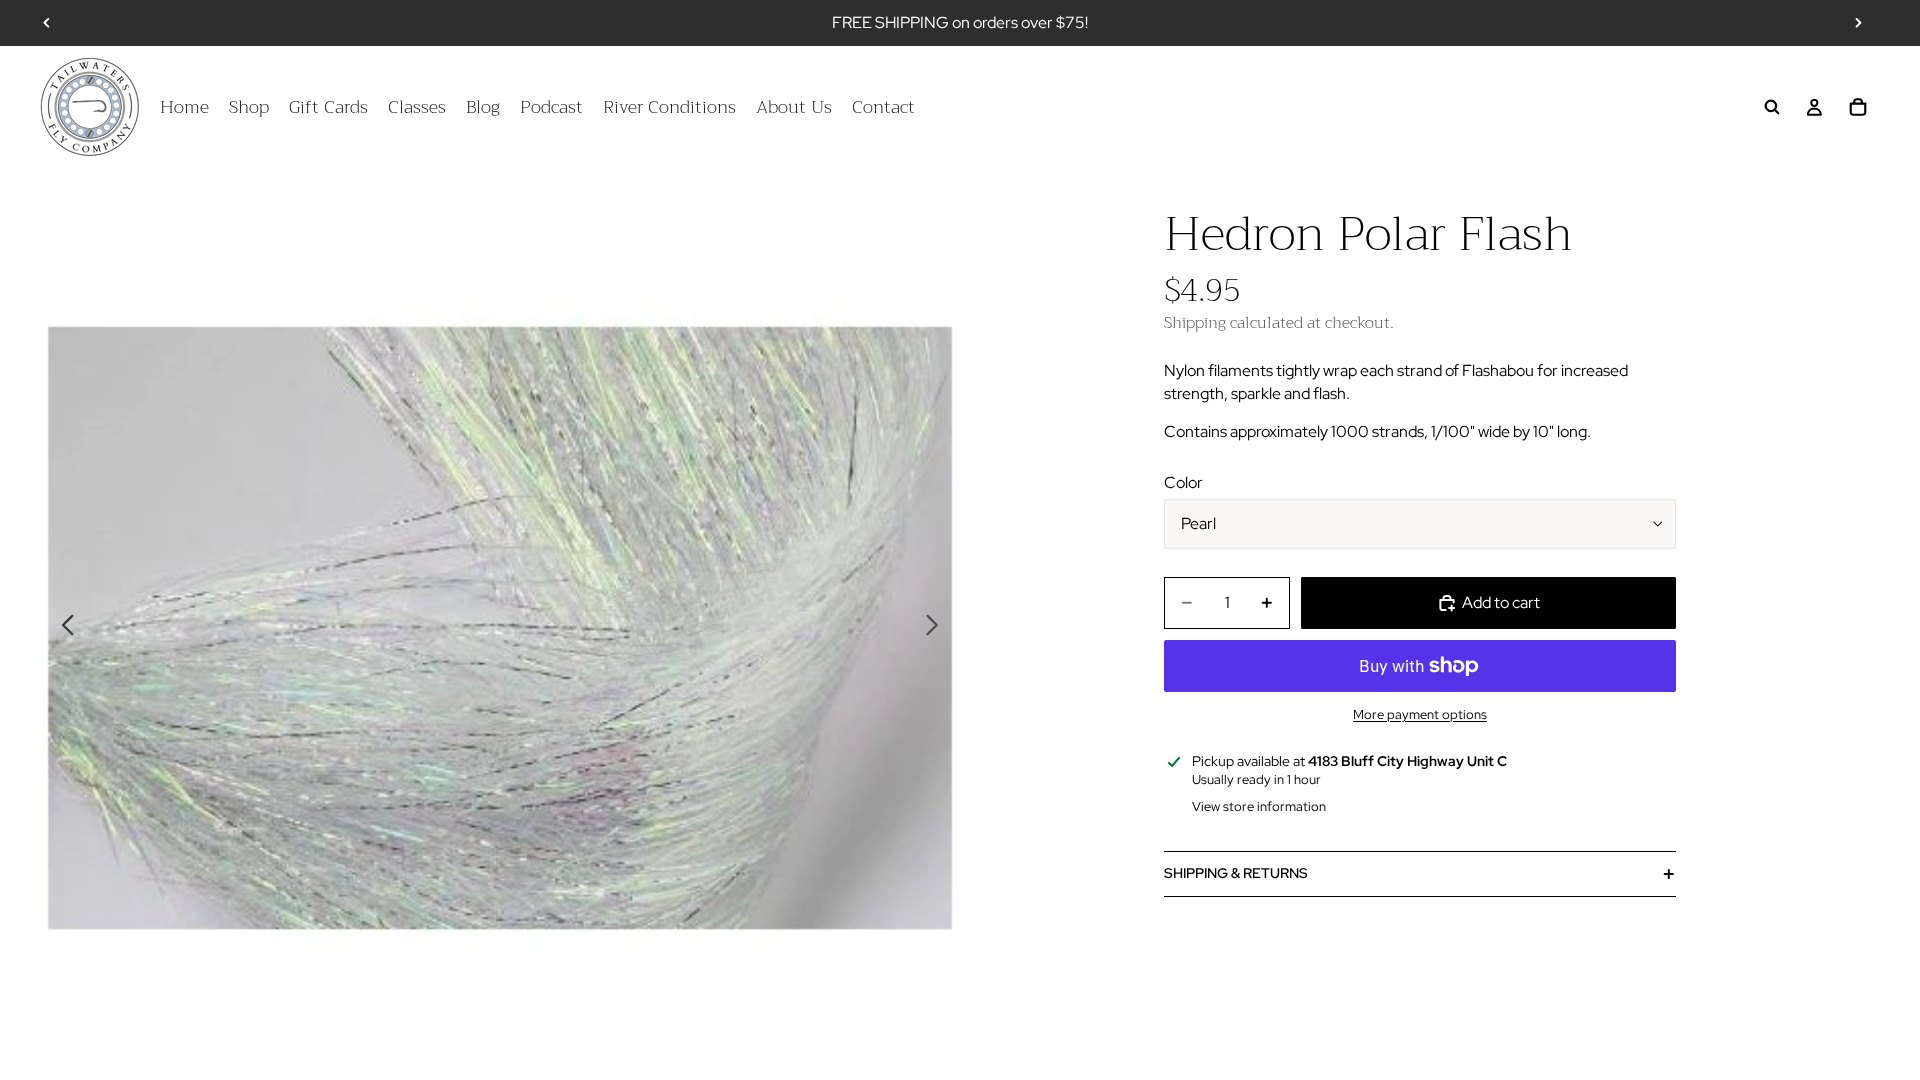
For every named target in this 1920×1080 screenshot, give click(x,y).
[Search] (1772, 107)
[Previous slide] (47, 23)
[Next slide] (1858, 23)
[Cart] (1858, 107)
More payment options (1420, 714)
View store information (1259, 806)
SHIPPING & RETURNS (1236, 873)
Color (1183, 482)
